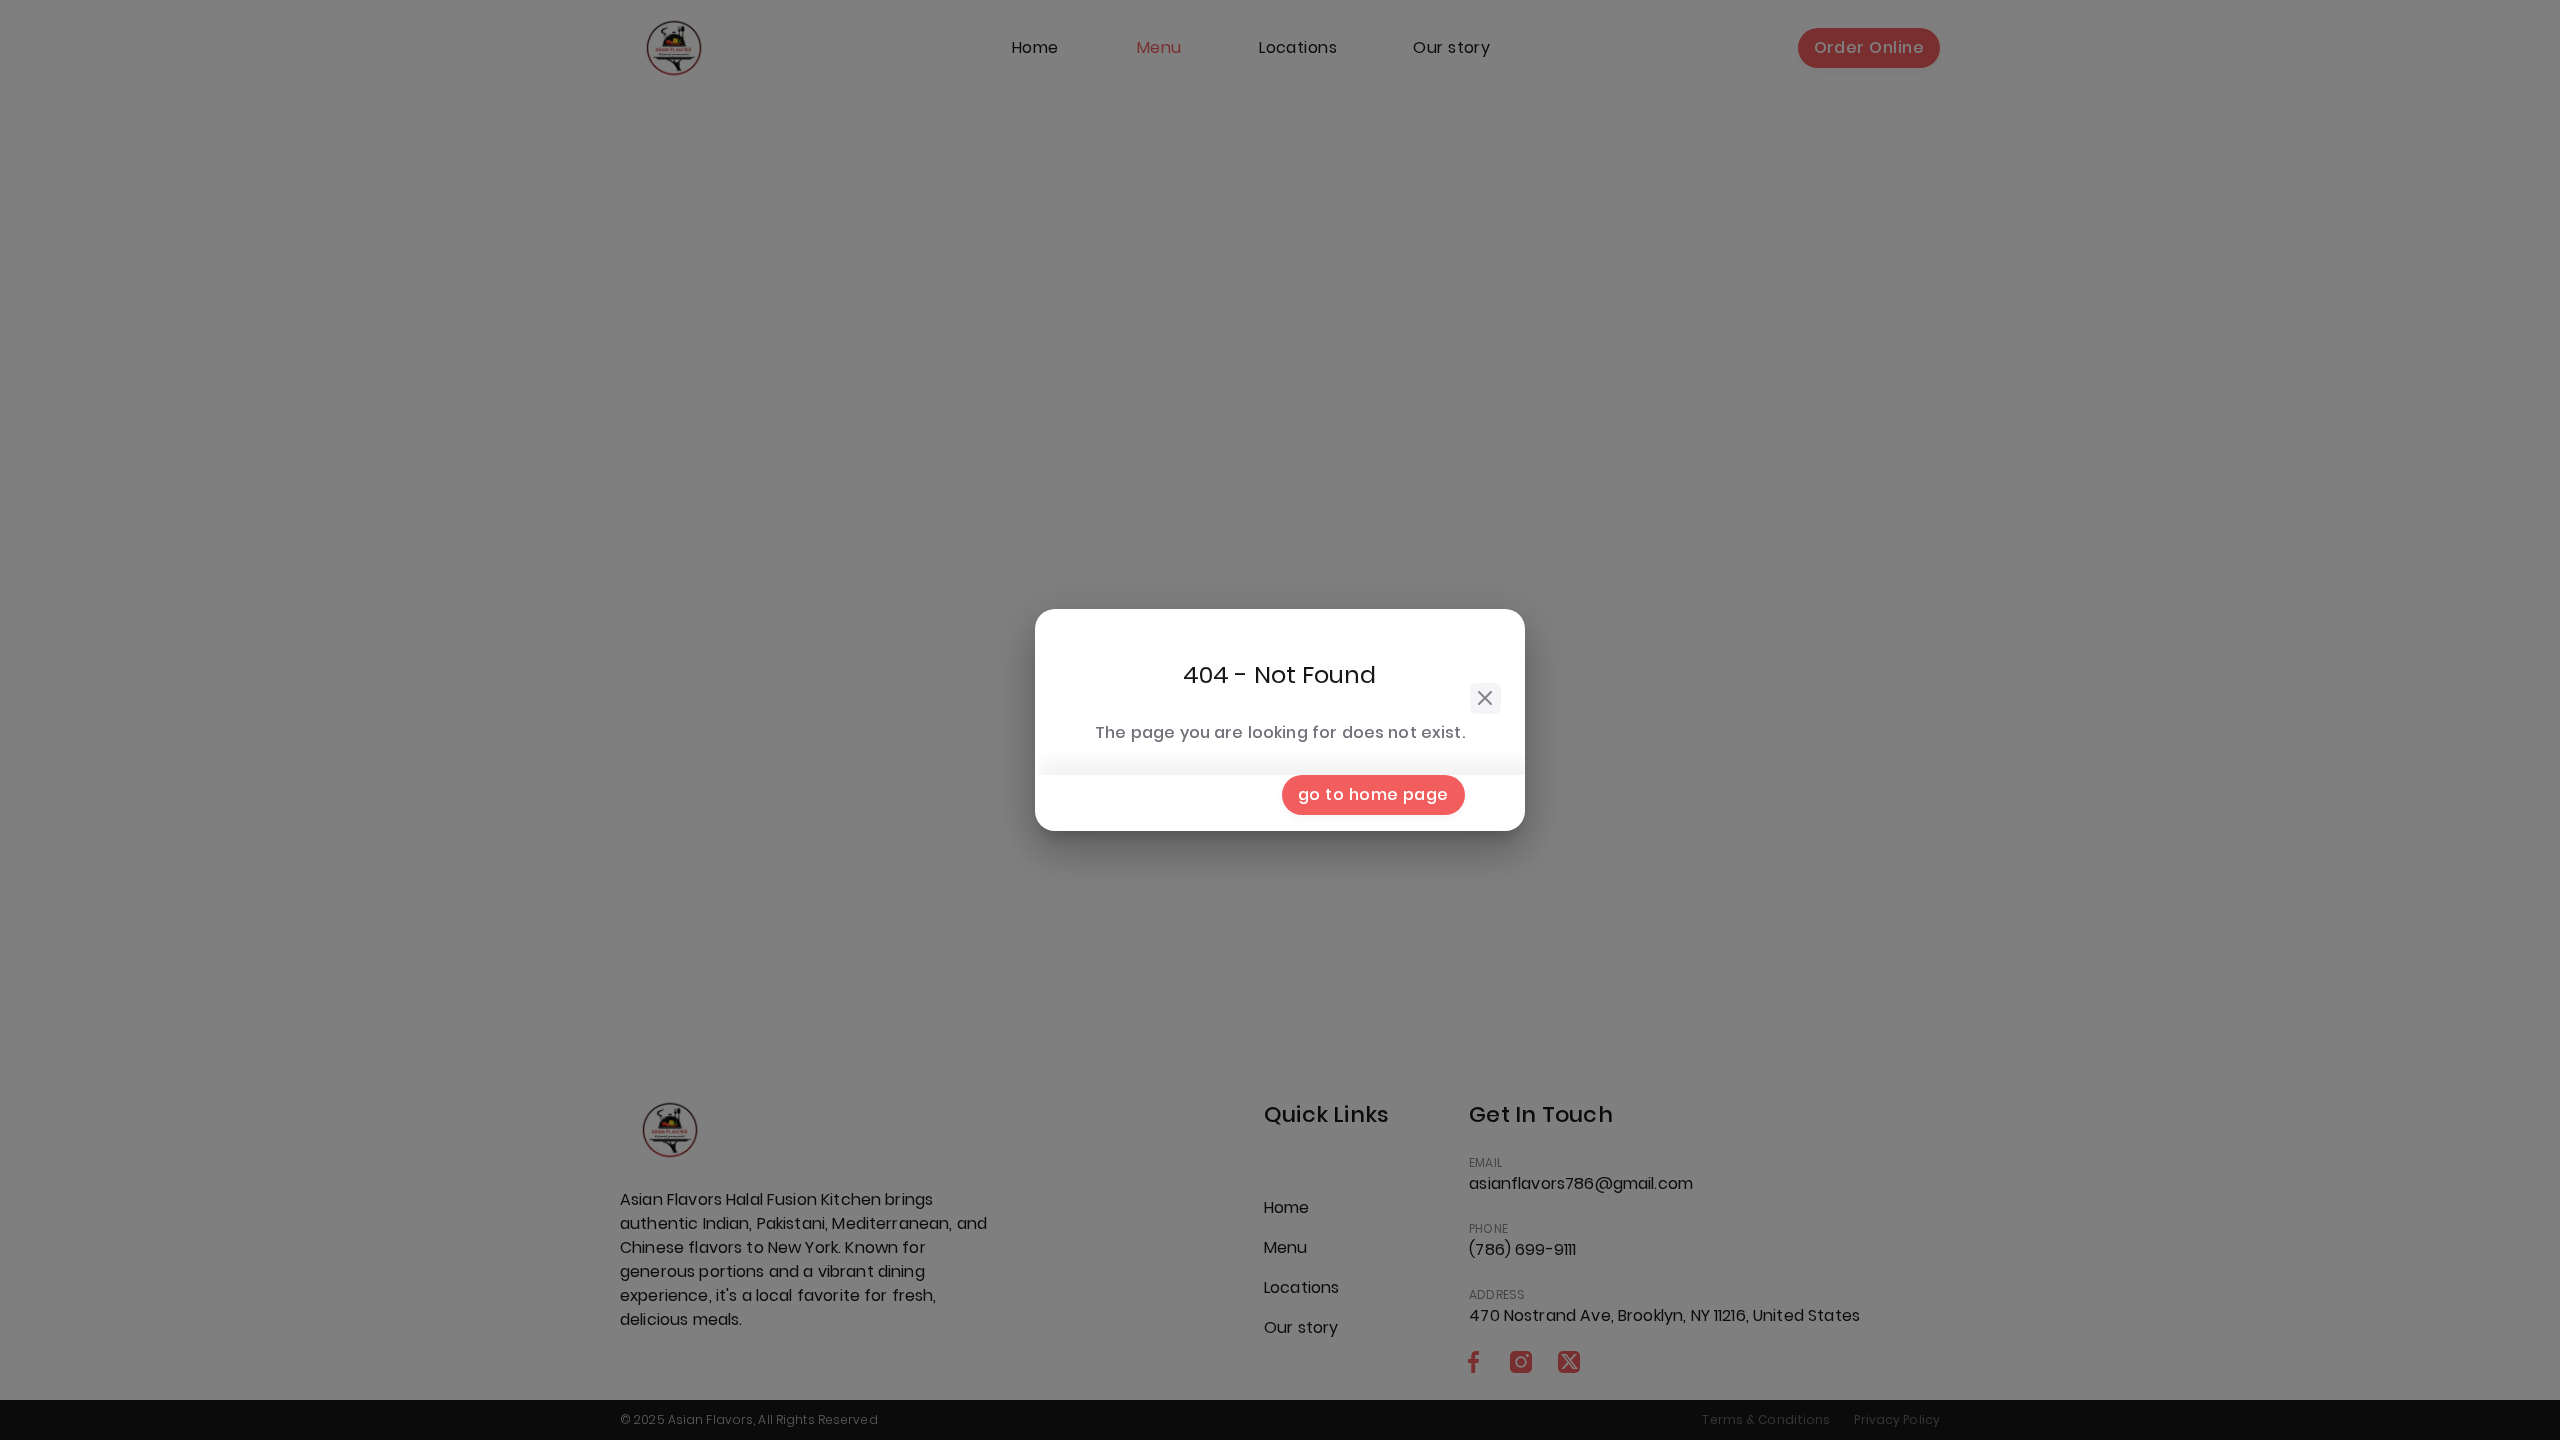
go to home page (1373, 794)
